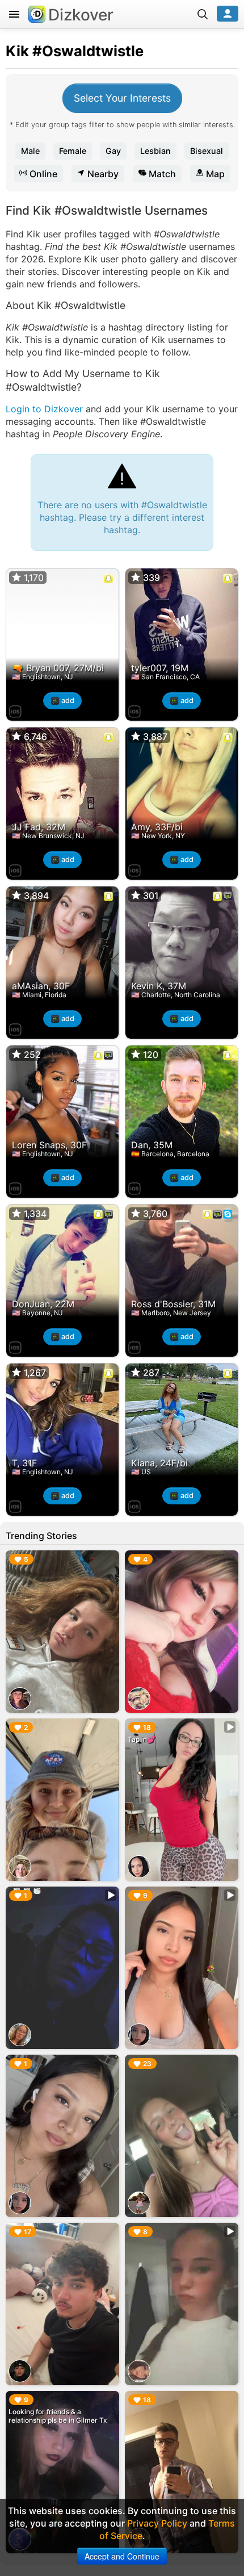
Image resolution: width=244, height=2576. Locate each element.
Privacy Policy (157, 2523)
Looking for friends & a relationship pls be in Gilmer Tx (58, 2416)
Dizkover (81, 15)
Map (214, 174)
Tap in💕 (142, 1739)
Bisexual (207, 151)
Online (42, 174)
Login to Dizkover (44, 409)
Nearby (102, 174)
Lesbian (155, 151)
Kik (17, 51)
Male (30, 151)
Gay (113, 151)
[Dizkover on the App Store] (15, 710)
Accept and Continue (122, 2556)
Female (73, 151)
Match (161, 174)
